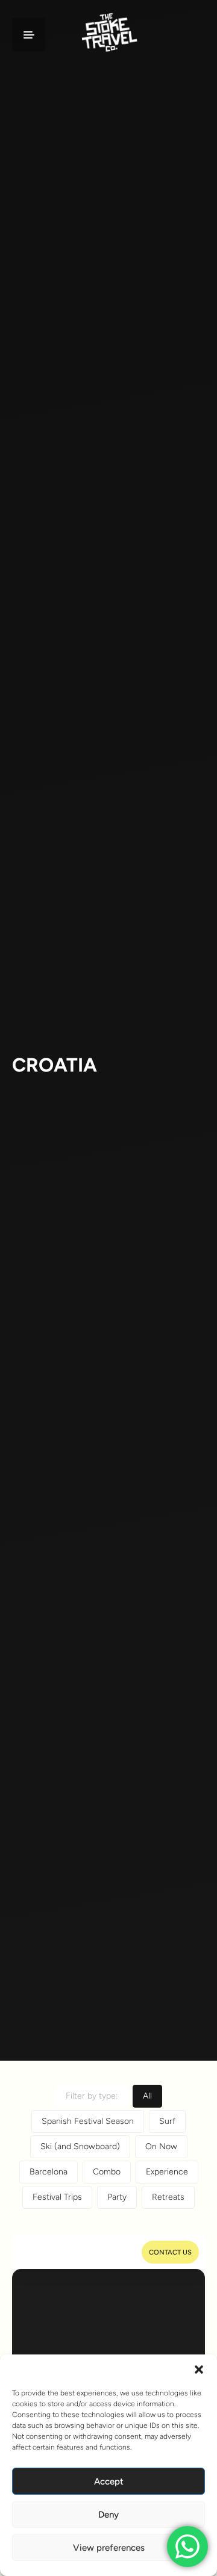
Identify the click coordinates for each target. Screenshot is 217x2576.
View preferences (109, 2548)
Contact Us (170, 2252)
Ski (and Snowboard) (80, 2146)
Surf (167, 2121)
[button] (199, 2370)
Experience (167, 2172)
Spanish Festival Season (88, 2121)
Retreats (168, 2197)
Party (117, 2197)
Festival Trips (57, 2197)
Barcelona (49, 2172)
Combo (107, 2172)
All (147, 2096)
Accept (109, 2481)
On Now (161, 2146)
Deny (108, 2515)
